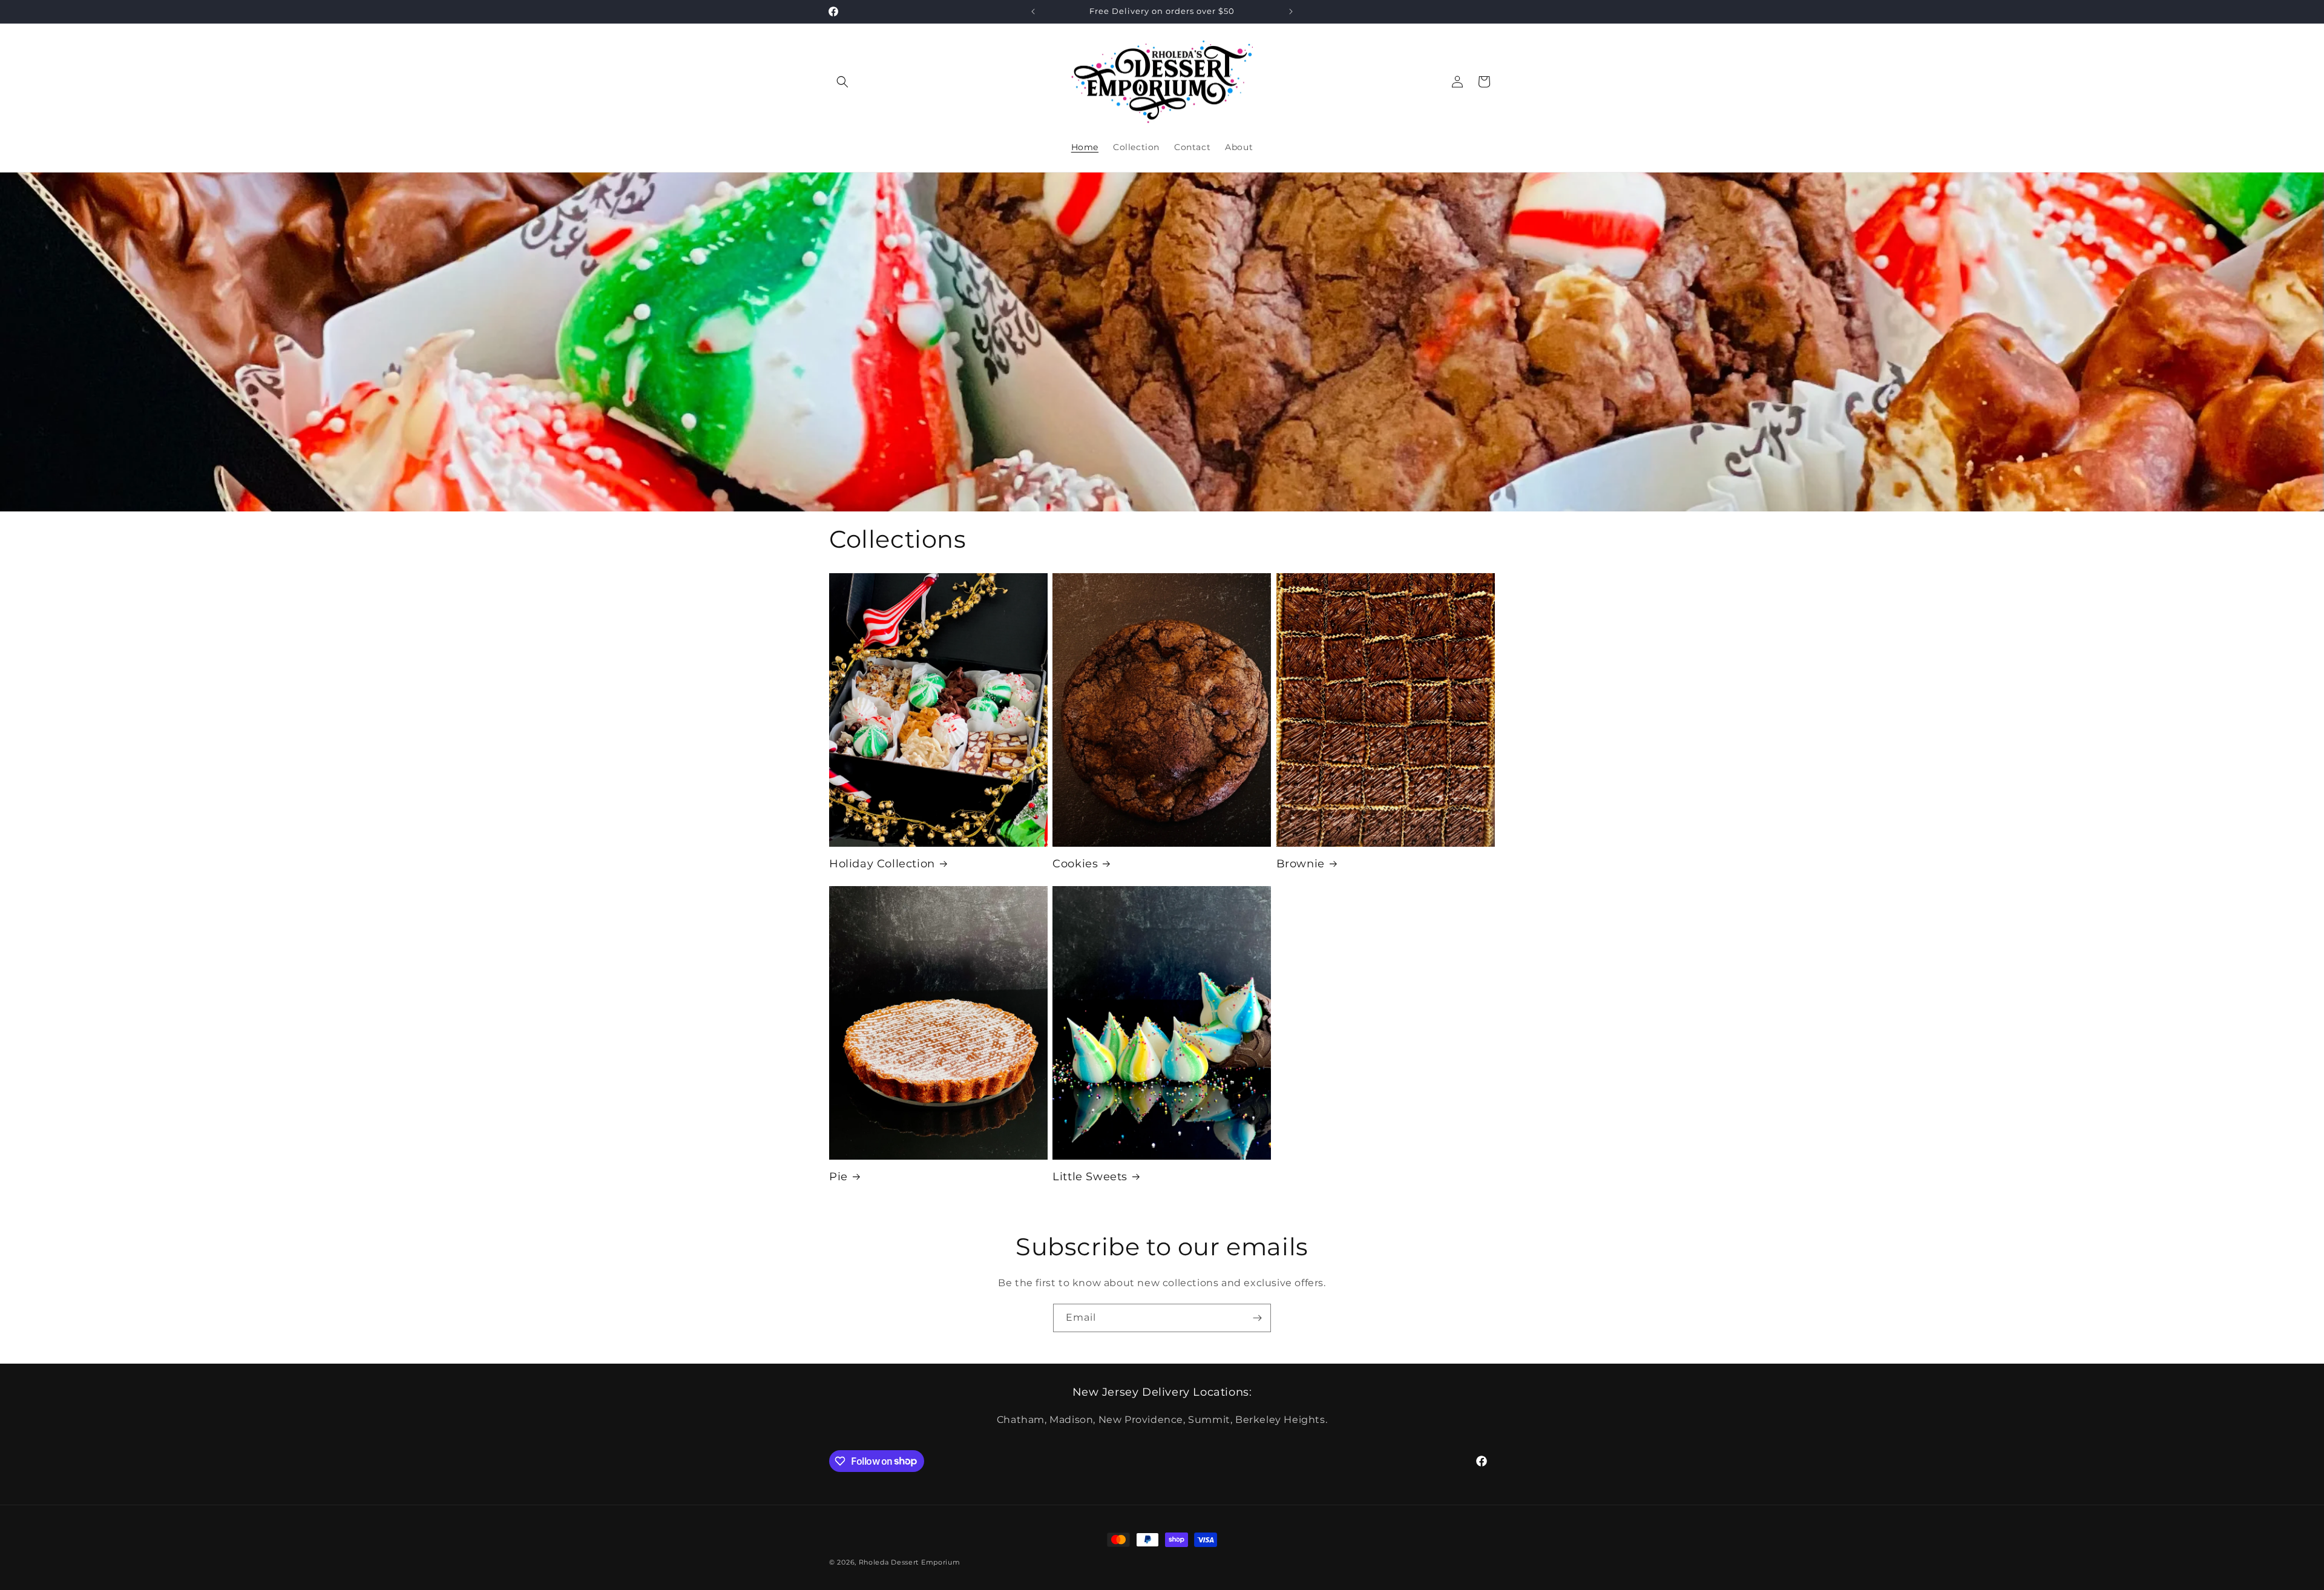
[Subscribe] (1257, 1318)
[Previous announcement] (1033, 11)
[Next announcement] (1291, 11)
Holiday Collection (882, 864)
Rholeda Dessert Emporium (910, 1562)
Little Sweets (1090, 1177)
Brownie (1301, 864)
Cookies (1075, 864)
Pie (839, 1177)
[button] (842, 82)
